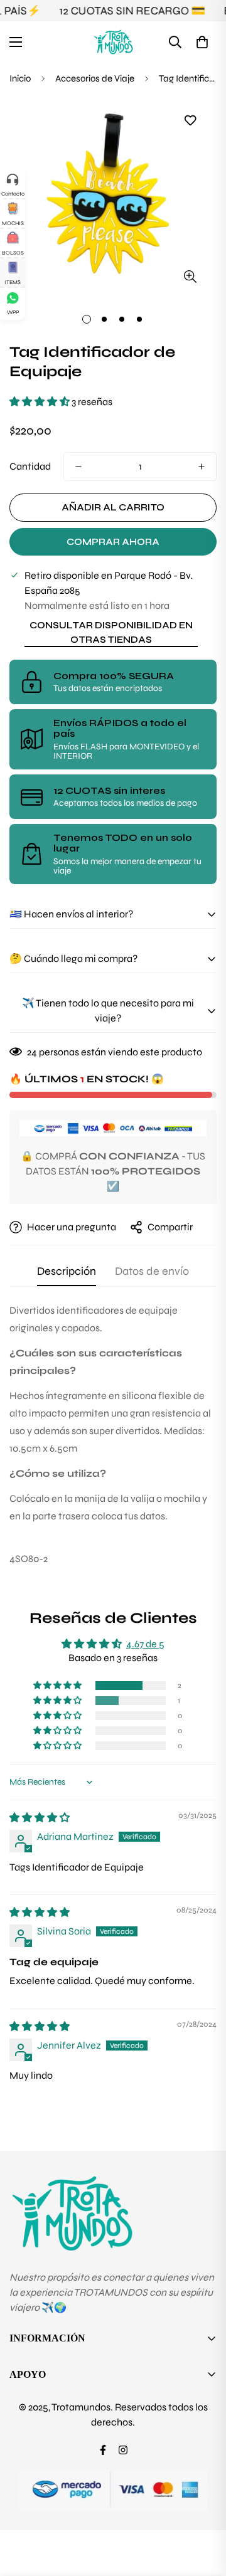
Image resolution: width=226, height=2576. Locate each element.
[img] (40, 1818)
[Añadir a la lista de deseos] (190, 121)
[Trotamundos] (113, 42)
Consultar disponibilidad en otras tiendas (111, 632)
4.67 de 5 (145, 1644)
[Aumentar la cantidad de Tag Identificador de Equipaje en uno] (202, 467)
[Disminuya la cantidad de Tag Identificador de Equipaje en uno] (78, 467)
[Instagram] (123, 2450)
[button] (202, 42)
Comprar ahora (113, 542)
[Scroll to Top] (203, 2510)
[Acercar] (190, 276)
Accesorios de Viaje (95, 78)
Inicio (20, 78)
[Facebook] (103, 2450)
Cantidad (30, 466)
